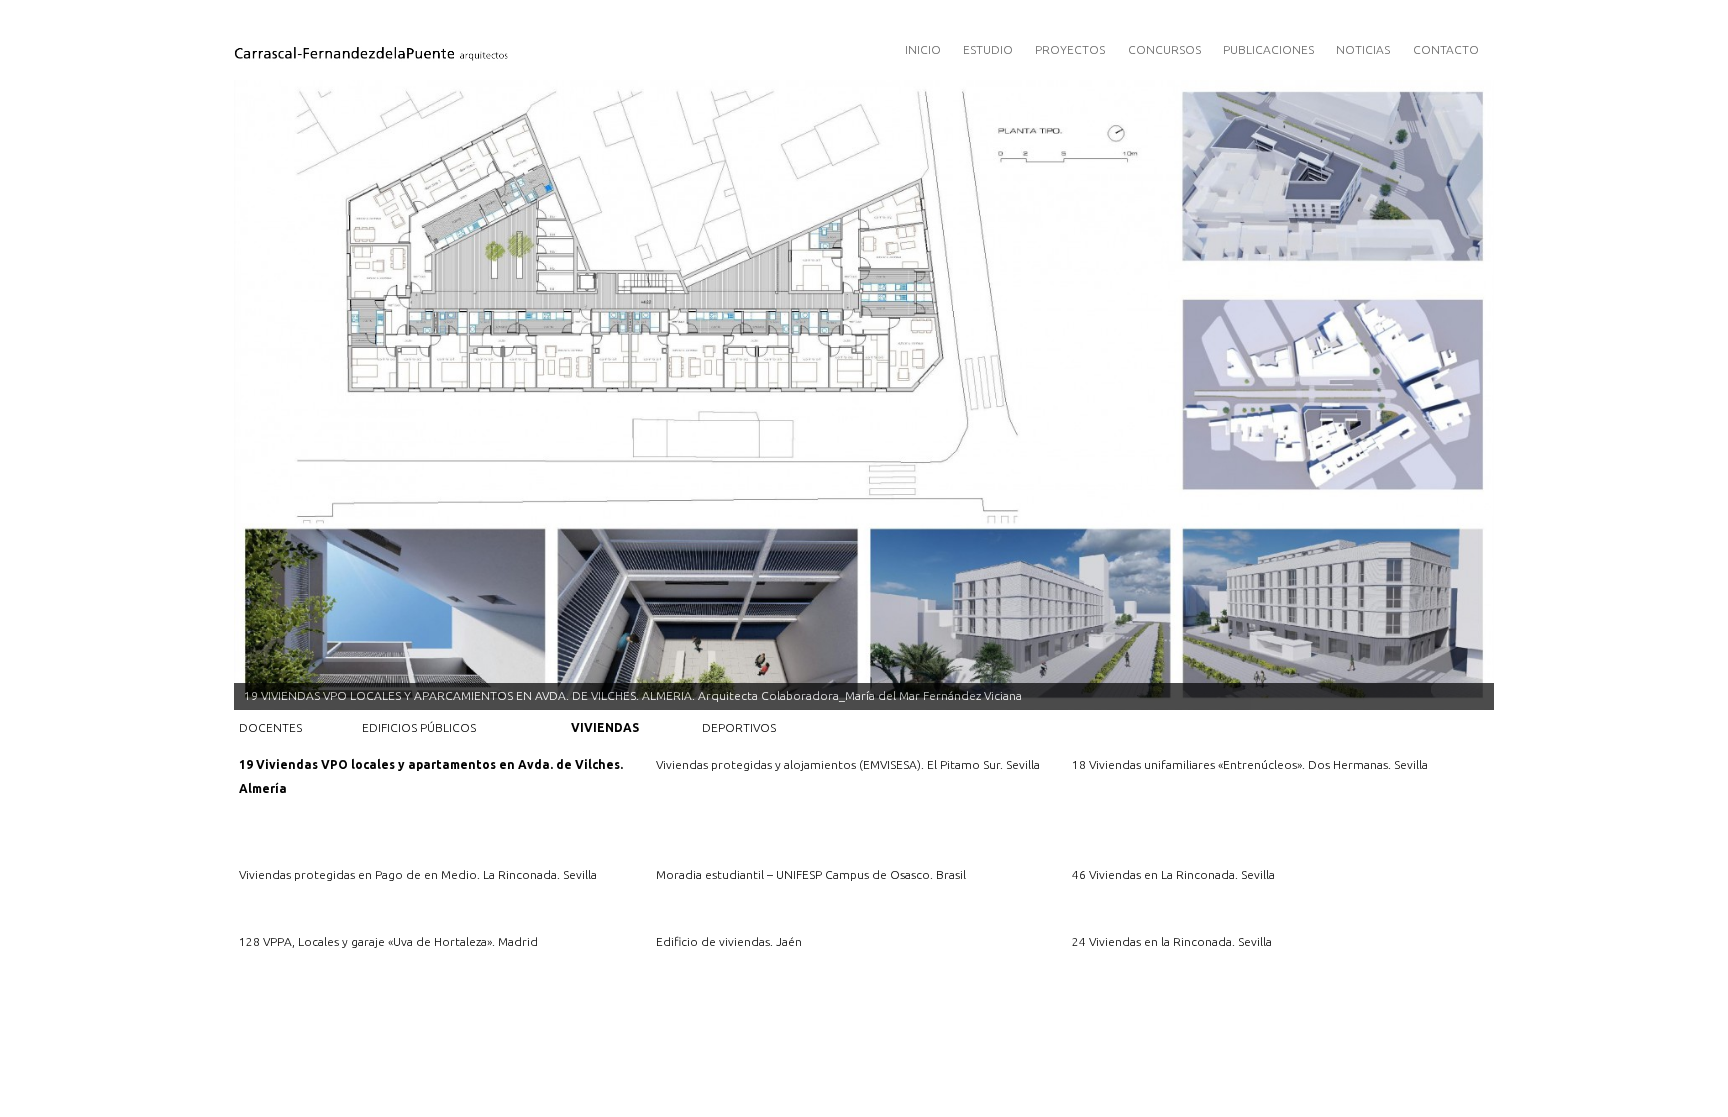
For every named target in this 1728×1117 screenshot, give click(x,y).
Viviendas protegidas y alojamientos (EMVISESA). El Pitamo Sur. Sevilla (848, 764)
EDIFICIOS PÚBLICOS (419, 727)
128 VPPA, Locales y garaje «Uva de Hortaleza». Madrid (388, 941)
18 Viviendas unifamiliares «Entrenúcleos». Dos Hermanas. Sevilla (1250, 764)
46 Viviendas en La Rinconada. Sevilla (1173, 874)
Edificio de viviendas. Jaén (729, 941)
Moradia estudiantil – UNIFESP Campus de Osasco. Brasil (811, 874)
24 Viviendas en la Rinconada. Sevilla (1172, 941)
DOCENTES (270, 727)
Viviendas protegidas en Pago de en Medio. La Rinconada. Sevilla (418, 874)
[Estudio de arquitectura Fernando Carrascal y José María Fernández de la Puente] (475, 50)
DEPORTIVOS (739, 727)
